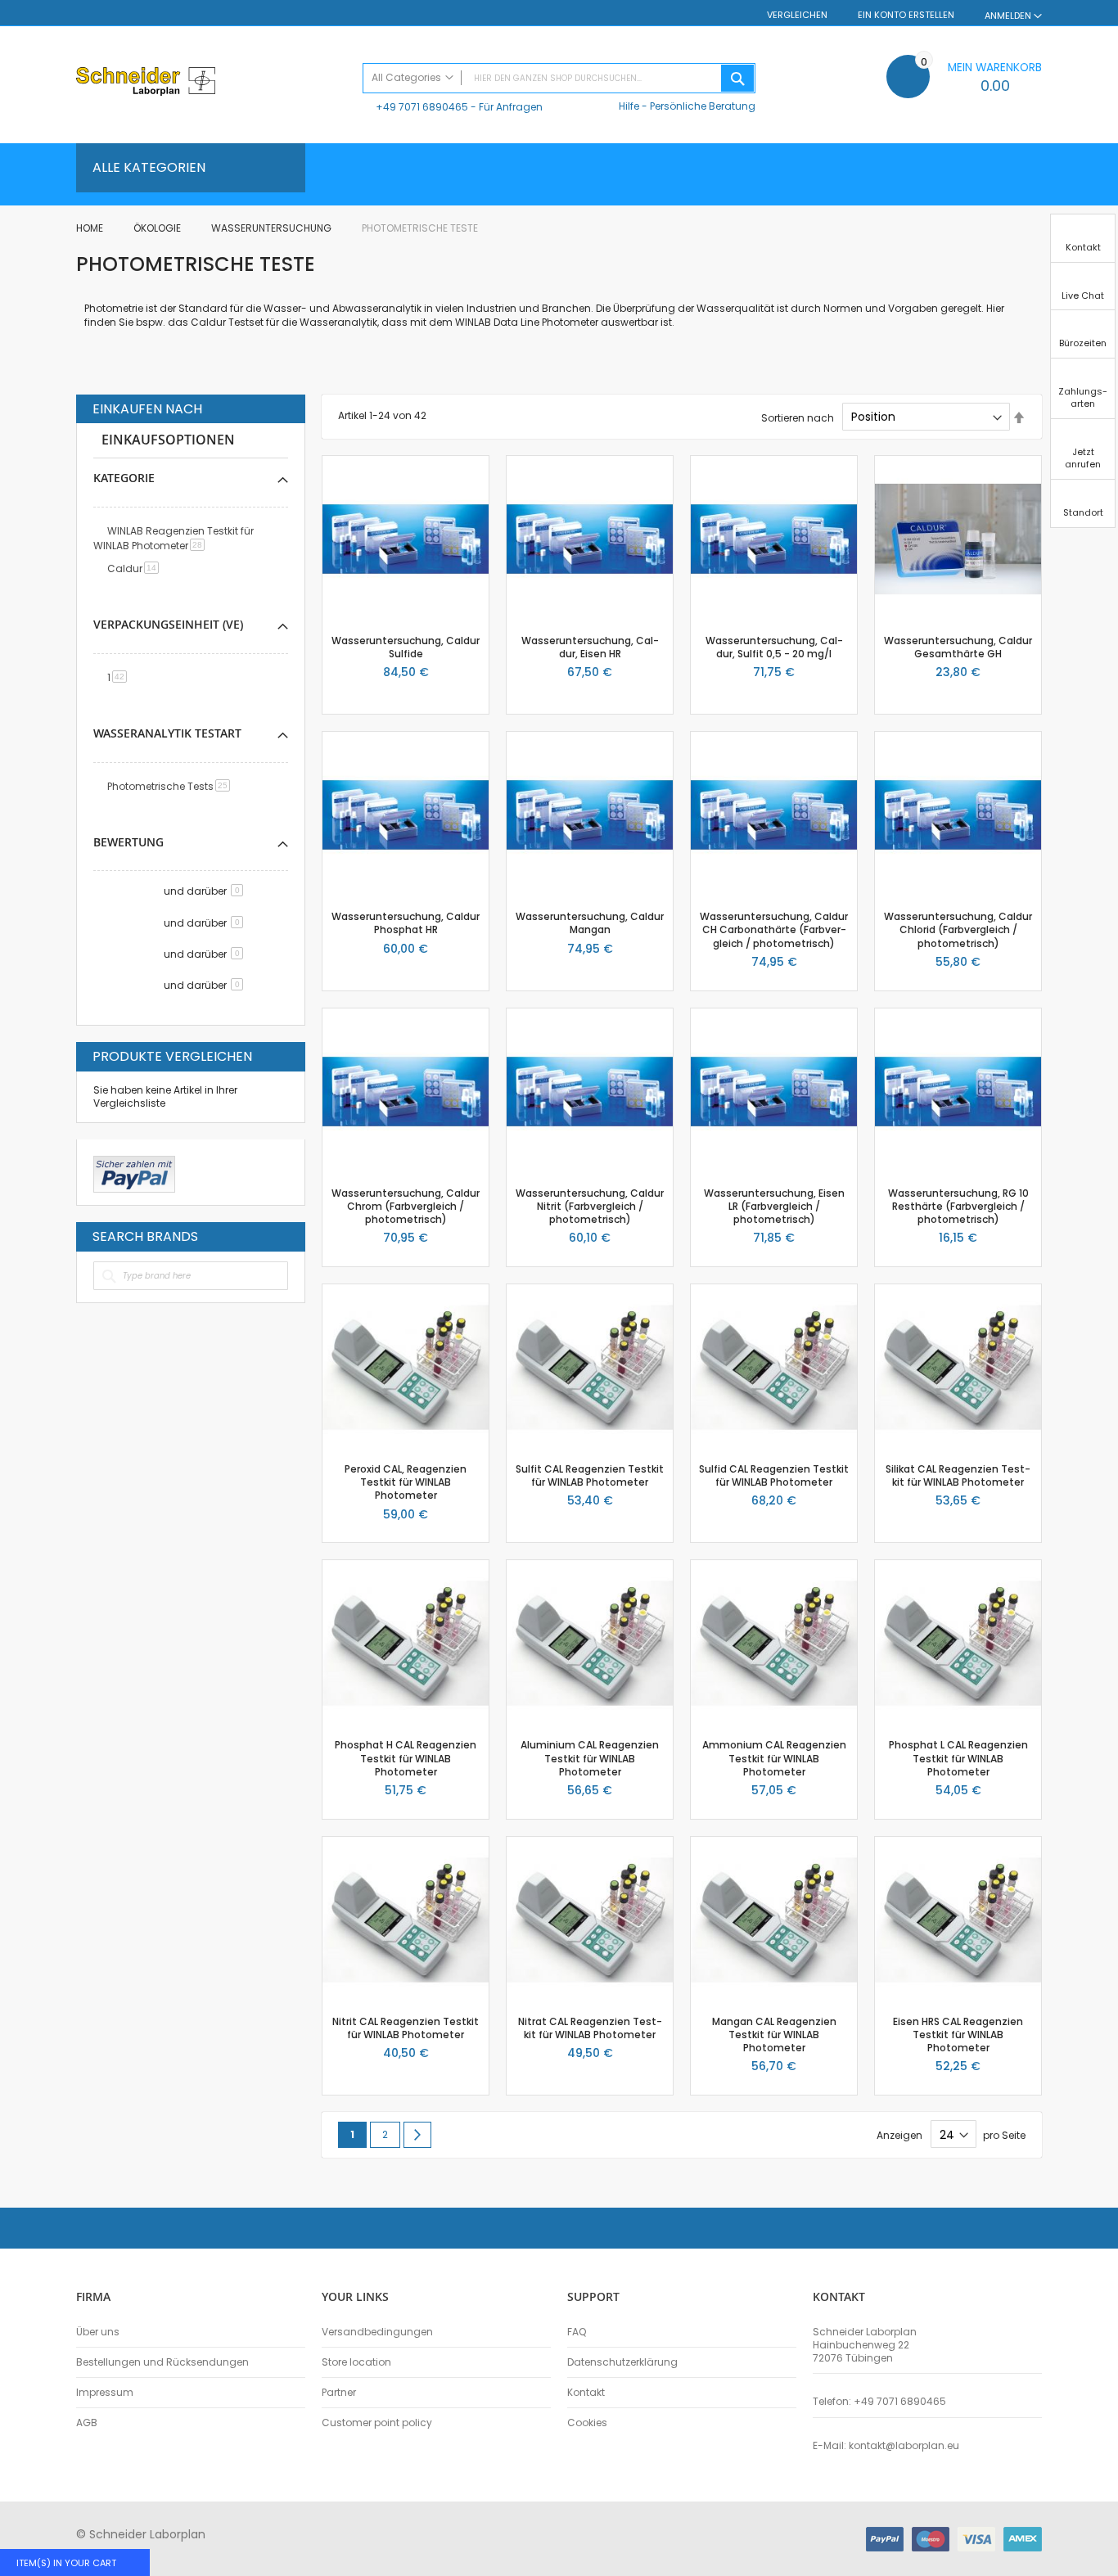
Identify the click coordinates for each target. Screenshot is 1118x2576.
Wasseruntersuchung (273, 228)
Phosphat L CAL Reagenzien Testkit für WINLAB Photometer (958, 1758)
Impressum (105, 2393)
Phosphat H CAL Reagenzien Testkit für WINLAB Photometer (406, 1758)
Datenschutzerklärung (622, 2362)
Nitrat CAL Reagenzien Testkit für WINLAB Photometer (590, 2028)
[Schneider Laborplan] (211, 83)
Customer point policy (377, 2423)
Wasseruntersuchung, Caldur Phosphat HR (406, 923)
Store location (356, 2362)
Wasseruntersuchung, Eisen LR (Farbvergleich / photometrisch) (774, 1206)
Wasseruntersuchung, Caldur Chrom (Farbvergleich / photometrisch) (406, 1206)
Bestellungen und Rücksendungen (162, 2362)
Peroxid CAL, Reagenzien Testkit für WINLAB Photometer (406, 1482)
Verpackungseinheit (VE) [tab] (168, 624)
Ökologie (158, 228)
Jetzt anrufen (1083, 458)
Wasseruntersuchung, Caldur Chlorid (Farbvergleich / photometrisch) (958, 929)
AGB (87, 2423)
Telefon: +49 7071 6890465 (879, 2402)
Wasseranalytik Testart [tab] (167, 733)
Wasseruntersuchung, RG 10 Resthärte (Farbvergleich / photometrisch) (958, 1206)
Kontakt (586, 2393)
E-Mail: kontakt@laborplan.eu (886, 2446)
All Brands (284, 1236)
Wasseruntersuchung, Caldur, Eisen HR (590, 647)
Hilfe (629, 106)
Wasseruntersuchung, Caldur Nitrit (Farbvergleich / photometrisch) (590, 1206)
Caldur (136, 568)
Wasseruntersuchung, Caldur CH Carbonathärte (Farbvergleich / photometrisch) (774, 929)
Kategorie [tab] (124, 478)
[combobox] (559, 78)
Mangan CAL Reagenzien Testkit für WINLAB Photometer (774, 2035)
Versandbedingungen (377, 2332)
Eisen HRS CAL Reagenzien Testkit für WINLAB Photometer (958, 2035)
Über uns (98, 2332)
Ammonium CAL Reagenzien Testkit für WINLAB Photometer (774, 1758)
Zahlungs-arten (1083, 397)
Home (91, 228)
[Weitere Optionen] (134, 1172)
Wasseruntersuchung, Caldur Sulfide (406, 647)
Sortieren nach (798, 417)
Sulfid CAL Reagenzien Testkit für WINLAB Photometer (774, 1475)
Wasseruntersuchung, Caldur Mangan (590, 923)
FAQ (577, 2332)
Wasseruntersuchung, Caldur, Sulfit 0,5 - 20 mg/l (774, 647)
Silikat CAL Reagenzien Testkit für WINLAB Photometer (958, 1475)
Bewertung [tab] (128, 842)
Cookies (587, 2423)
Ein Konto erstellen (906, 15)
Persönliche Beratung (703, 106)
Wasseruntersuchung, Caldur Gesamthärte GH (958, 647)
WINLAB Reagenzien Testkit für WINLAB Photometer (174, 538)
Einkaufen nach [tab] (147, 409)
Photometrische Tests (171, 786)
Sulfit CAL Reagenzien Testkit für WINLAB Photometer (590, 1475)
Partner (339, 2393)
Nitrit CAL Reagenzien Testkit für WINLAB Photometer (406, 2028)
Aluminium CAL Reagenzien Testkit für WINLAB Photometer (590, 1758)
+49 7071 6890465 (422, 107)
